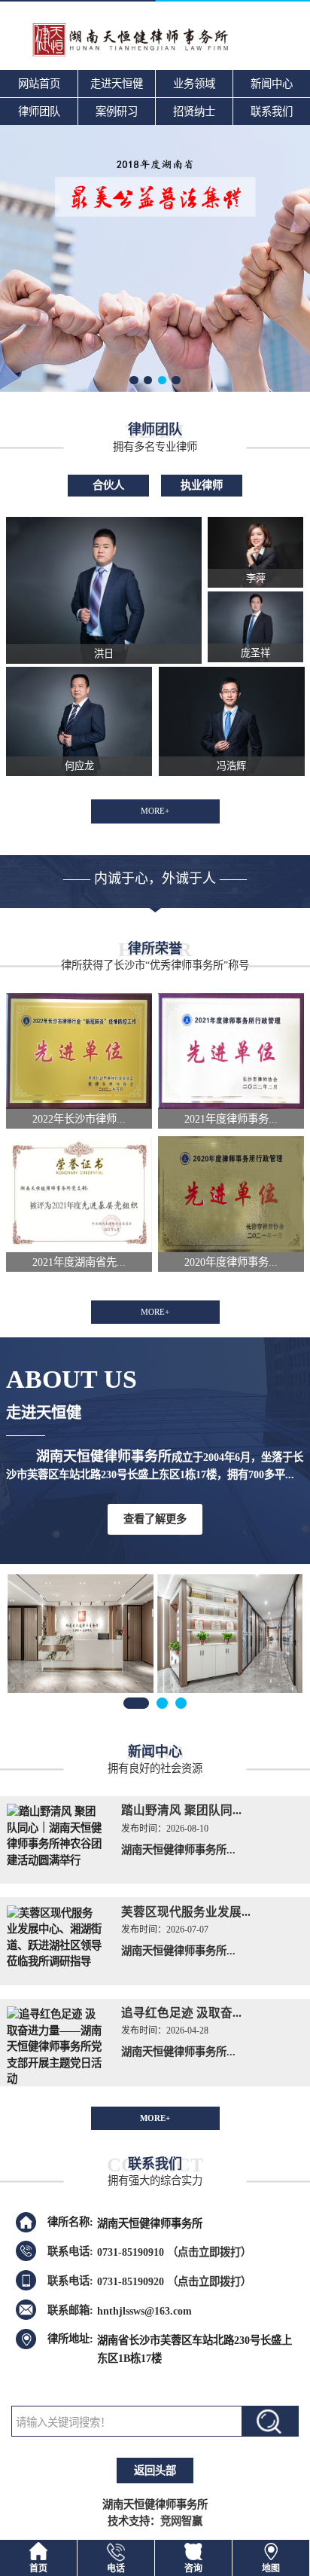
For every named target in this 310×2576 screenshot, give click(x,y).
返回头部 (155, 2471)
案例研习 (117, 112)
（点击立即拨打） (174, 2252)
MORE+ (155, 811)
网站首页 (39, 84)
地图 (271, 2568)
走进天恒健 (117, 84)
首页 (38, 2568)
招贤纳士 (194, 112)
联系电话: (70, 2251)
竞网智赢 (181, 2521)
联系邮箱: (70, 2310)
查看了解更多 (155, 1519)
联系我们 (272, 112)
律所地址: (70, 2339)
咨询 (193, 2568)
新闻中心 (272, 84)
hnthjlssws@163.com (144, 2310)
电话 (116, 2568)
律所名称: (70, 2222)
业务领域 (194, 84)
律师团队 (39, 112)
